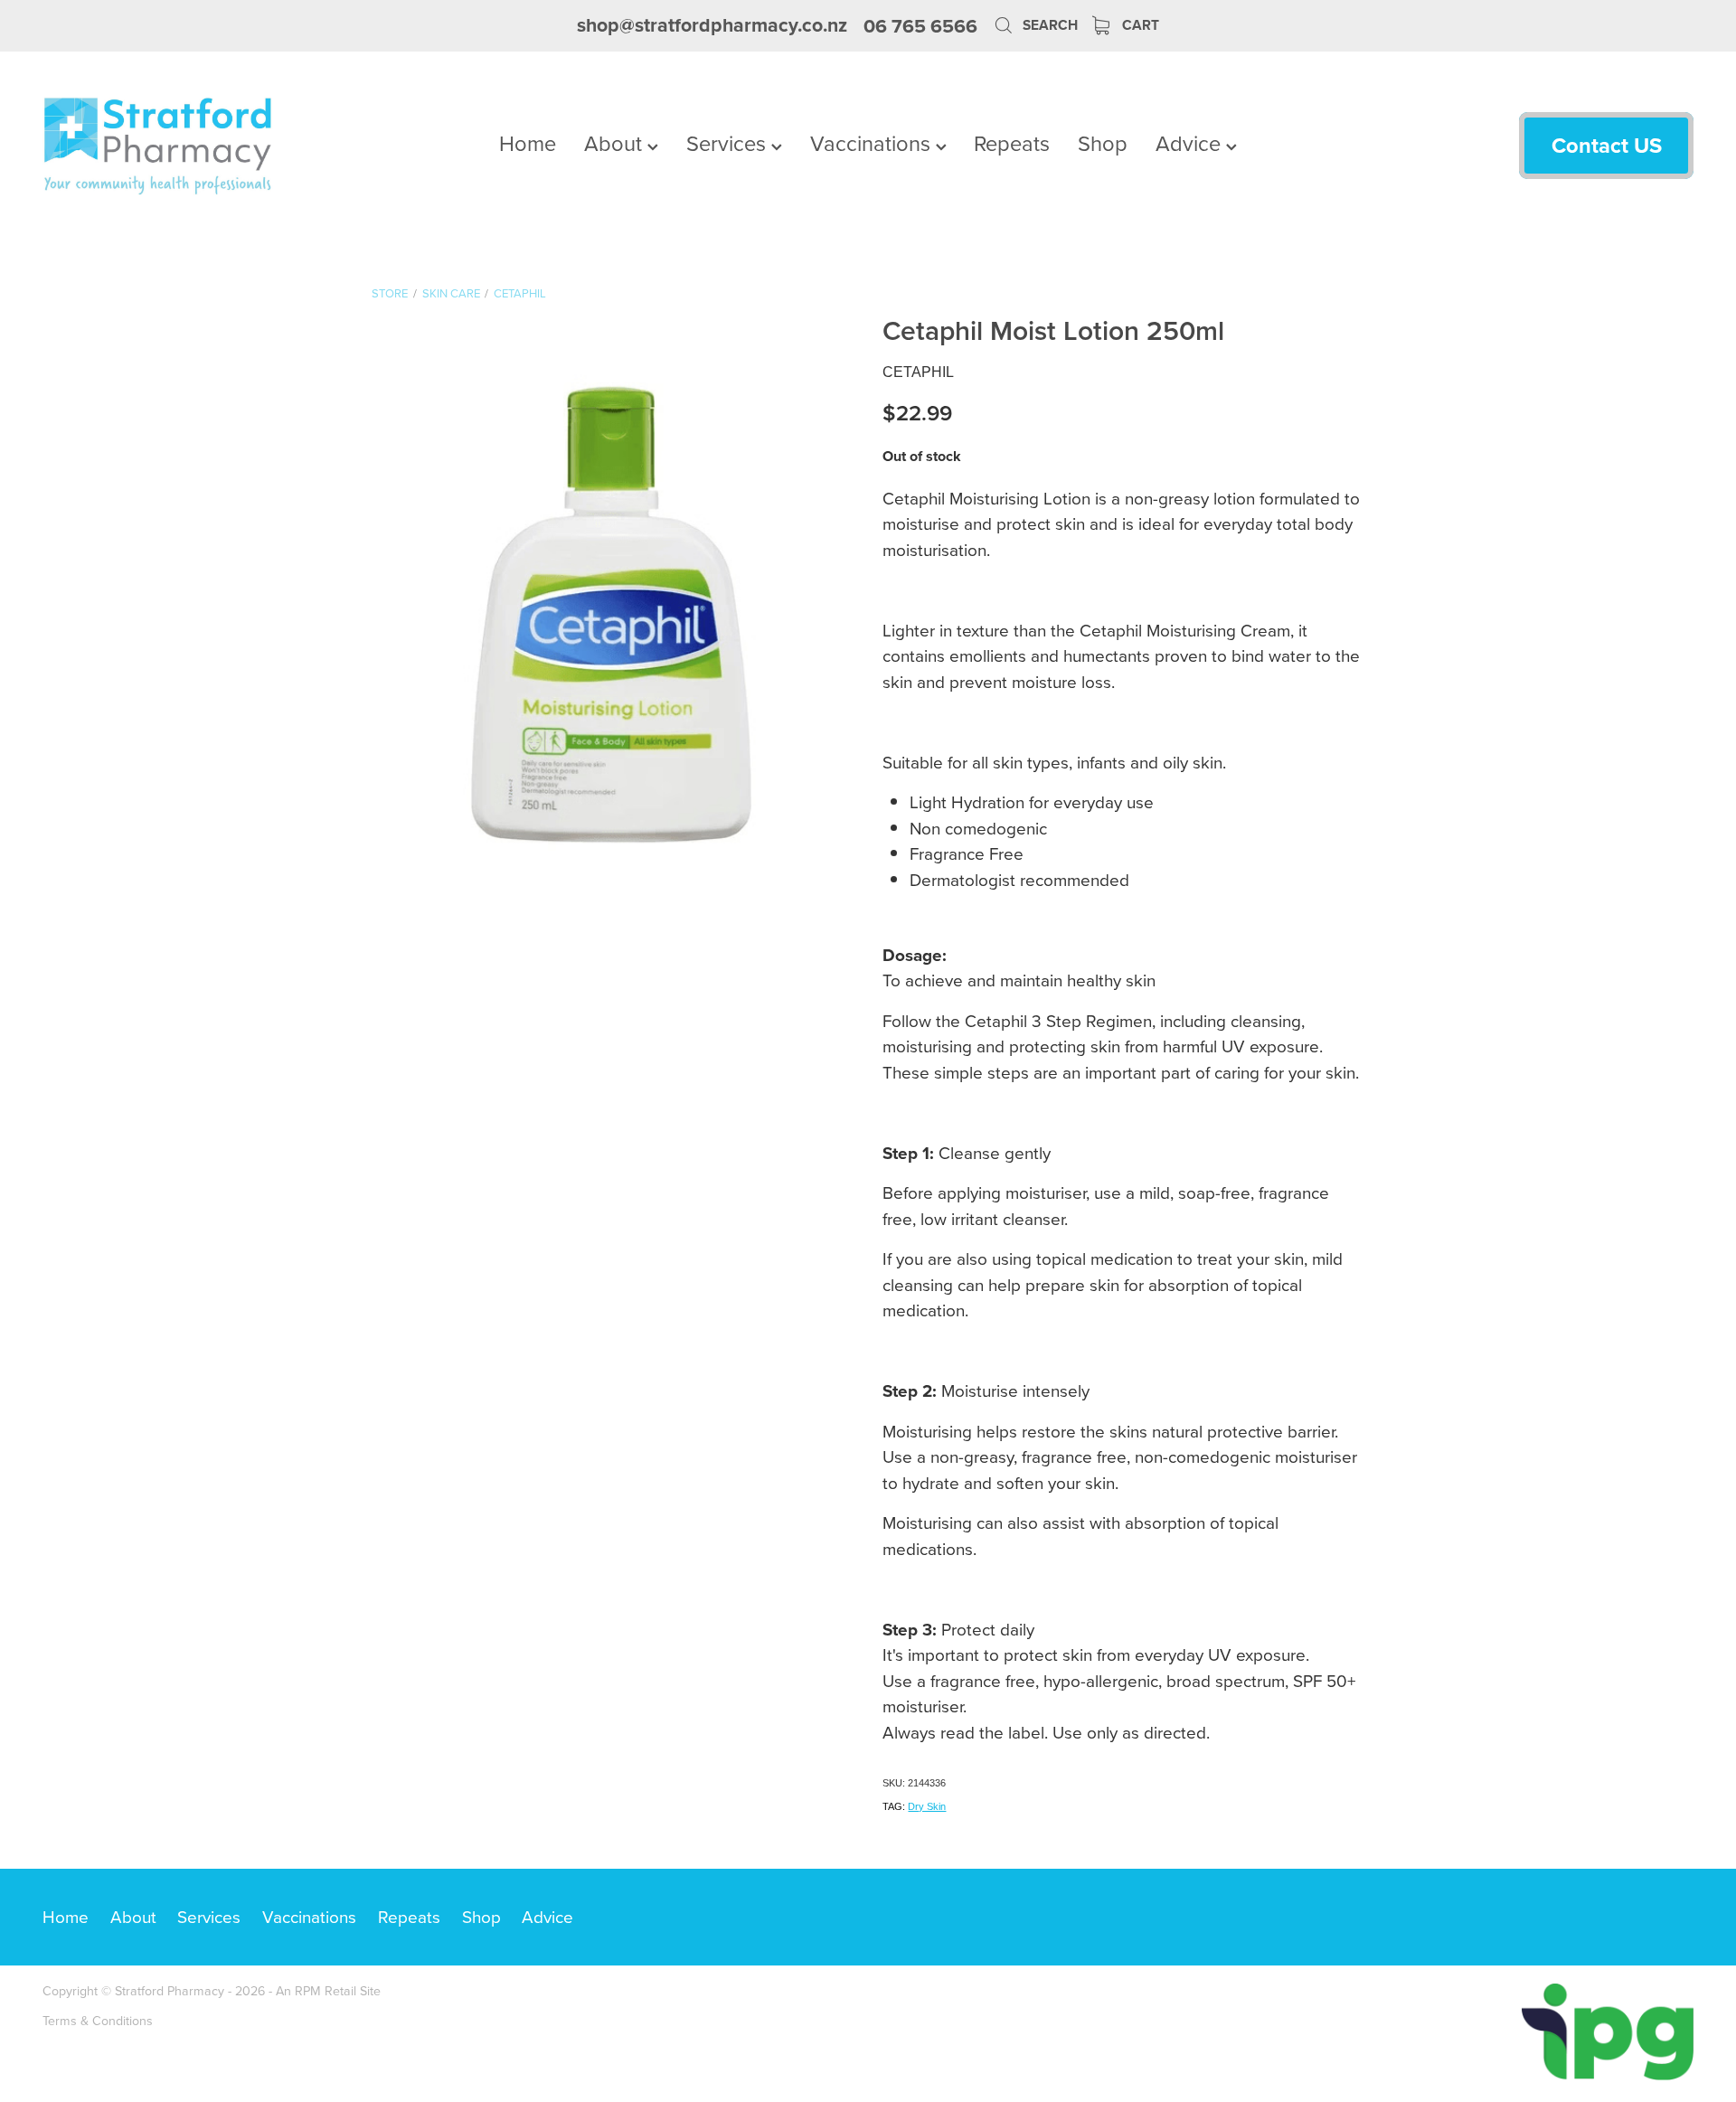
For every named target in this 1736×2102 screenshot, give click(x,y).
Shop (1103, 143)
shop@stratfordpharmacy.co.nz (712, 26)
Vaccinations (873, 143)
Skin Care (451, 293)
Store (390, 293)
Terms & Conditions (98, 2021)
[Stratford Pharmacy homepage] (208, 146)
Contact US (1607, 145)
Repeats (1012, 143)
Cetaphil (520, 293)
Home (528, 143)
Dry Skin (927, 1806)
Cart (1139, 25)
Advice (1191, 143)
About (616, 143)
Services (729, 143)
